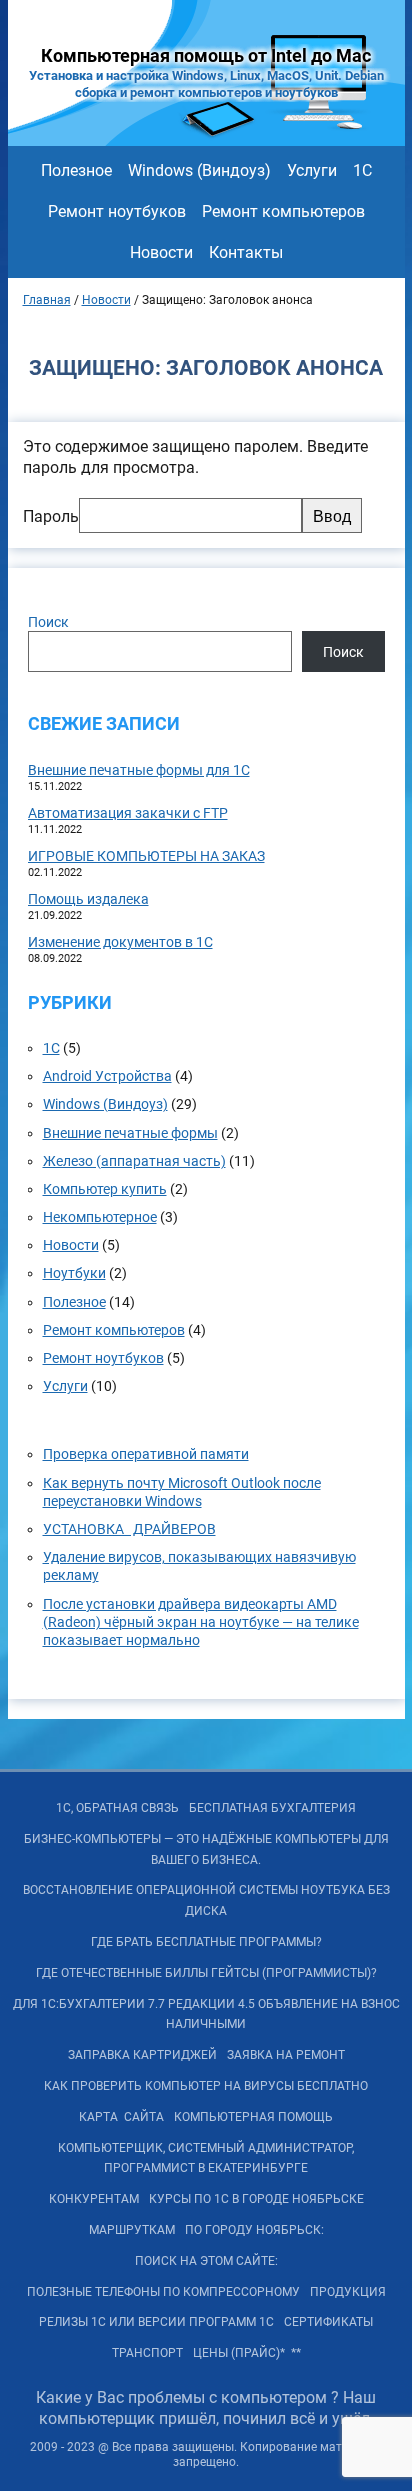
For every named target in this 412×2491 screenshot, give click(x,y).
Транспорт (147, 2353)
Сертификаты (328, 2322)
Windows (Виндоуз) (199, 170)
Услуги (312, 170)
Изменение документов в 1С (120, 942)
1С (362, 170)
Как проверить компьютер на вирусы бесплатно (206, 2086)
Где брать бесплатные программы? (206, 1942)
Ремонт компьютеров (283, 211)
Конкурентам (94, 2199)
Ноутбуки (74, 1273)
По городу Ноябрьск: (254, 2230)
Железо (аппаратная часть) (134, 1161)
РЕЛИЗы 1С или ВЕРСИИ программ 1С (156, 2322)
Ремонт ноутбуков (117, 211)
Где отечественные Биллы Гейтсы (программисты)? (206, 1973)
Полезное (76, 170)
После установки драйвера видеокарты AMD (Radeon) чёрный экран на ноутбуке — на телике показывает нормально (201, 1622)
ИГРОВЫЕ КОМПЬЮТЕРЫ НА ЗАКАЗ (146, 856)
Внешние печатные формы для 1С (139, 770)
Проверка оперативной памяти (146, 1454)
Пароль (51, 516)
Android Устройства (107, 1076)
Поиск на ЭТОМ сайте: (206, 2261)
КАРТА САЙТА (121, 2117)
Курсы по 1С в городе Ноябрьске (256, 2199)
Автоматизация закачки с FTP (128, 813)
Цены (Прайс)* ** (247, 2353)
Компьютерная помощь (253, 2117)
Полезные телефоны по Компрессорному (163, 2292)
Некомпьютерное (100, 1217)
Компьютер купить (105, 1189)
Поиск (48, 622)
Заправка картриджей (142, 2055)
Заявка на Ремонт (286, 2055)
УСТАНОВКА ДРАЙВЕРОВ (129, 1529)
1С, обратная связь (117, 1808)
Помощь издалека (88, 899)
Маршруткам (132, 2230)
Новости (161, 252)
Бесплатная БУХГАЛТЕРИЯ (272, 1808)
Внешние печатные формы (130, 1133)
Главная (47, 300)
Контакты (246, 252)
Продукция (348, 2292)
